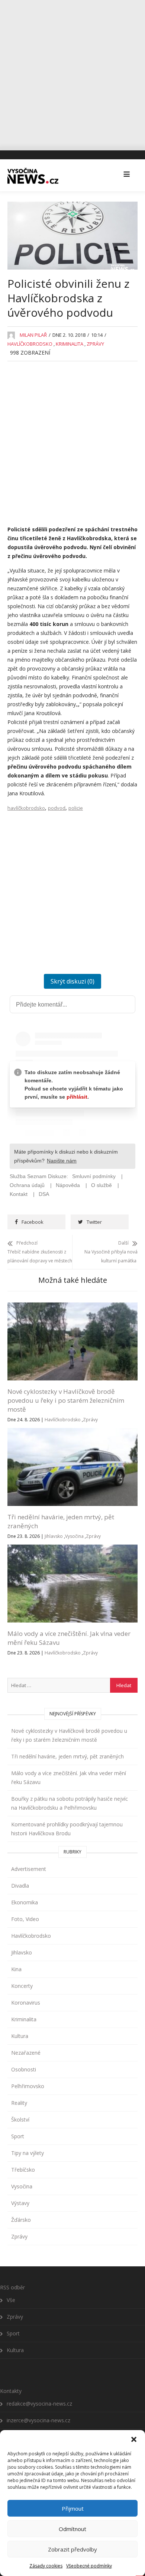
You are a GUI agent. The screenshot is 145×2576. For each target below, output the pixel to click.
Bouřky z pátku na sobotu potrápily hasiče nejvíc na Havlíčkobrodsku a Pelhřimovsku (70, 1803)
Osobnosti (24, 2069)
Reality (19, 2103)
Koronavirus (26, 2003)
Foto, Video (25, 1919)
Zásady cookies (46, 2566)
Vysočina (74, 1536)
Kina (16, 1969)
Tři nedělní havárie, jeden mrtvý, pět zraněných (67, 1756)
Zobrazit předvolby (72, 2549)
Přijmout (73, 2508)
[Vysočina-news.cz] (33, 175)
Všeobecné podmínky (89, 2566)
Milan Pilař (33, 335)
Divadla (20, 1886)
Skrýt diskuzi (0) (72, 981)
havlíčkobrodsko (26, 808)
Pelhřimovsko (28, 2086)
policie (76, 808)
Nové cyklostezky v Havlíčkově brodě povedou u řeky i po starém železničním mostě (66, 1400)
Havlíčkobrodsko (30, 344)
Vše (11, 2300)
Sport (18, 2136)
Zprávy (95, 344)
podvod (57, 808)
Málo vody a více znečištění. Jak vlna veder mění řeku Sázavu (69, 1778)
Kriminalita (70, 344)
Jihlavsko (54, 1536)
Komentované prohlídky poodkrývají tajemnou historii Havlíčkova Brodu (67, 1829)
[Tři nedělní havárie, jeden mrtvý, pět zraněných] (72, 1432)
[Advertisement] (72, 72)
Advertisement (29, 1869)
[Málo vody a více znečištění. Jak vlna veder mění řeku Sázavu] (72, 1549)
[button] (134, 2439)
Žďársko (21, 2220)
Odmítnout (72, 2529)
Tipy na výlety (28, 2153)
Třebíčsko (23, 2170)
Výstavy (20, 2203)
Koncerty (22, 1986)
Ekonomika (25, 1902)
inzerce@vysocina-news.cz (38, 2420)
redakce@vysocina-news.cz (39, 2404)
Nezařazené (26, 2053)
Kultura (20, 2036)
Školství (20, 2120)
